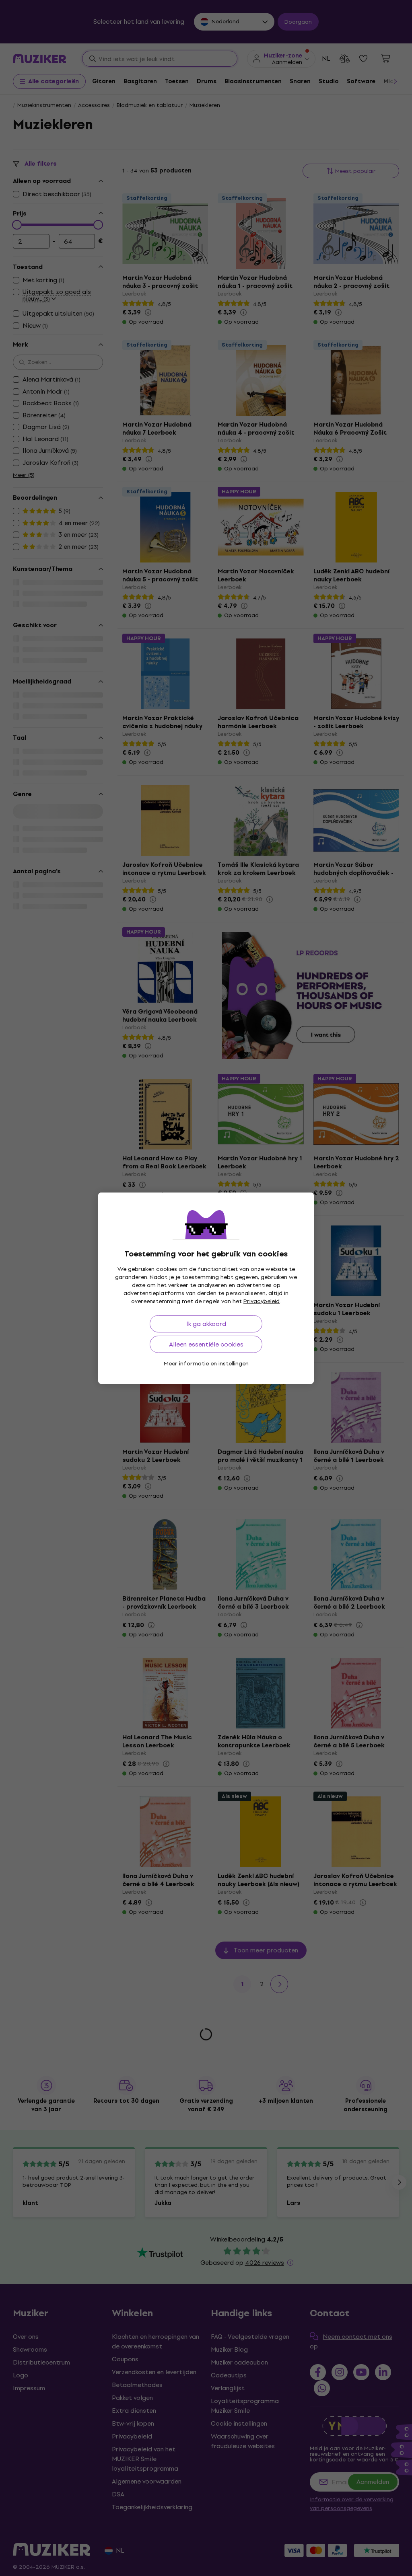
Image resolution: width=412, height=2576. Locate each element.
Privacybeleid (262, 1301)
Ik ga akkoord (206, 1324)
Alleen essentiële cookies (206, 1344)
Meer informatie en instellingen (206, 1364)
